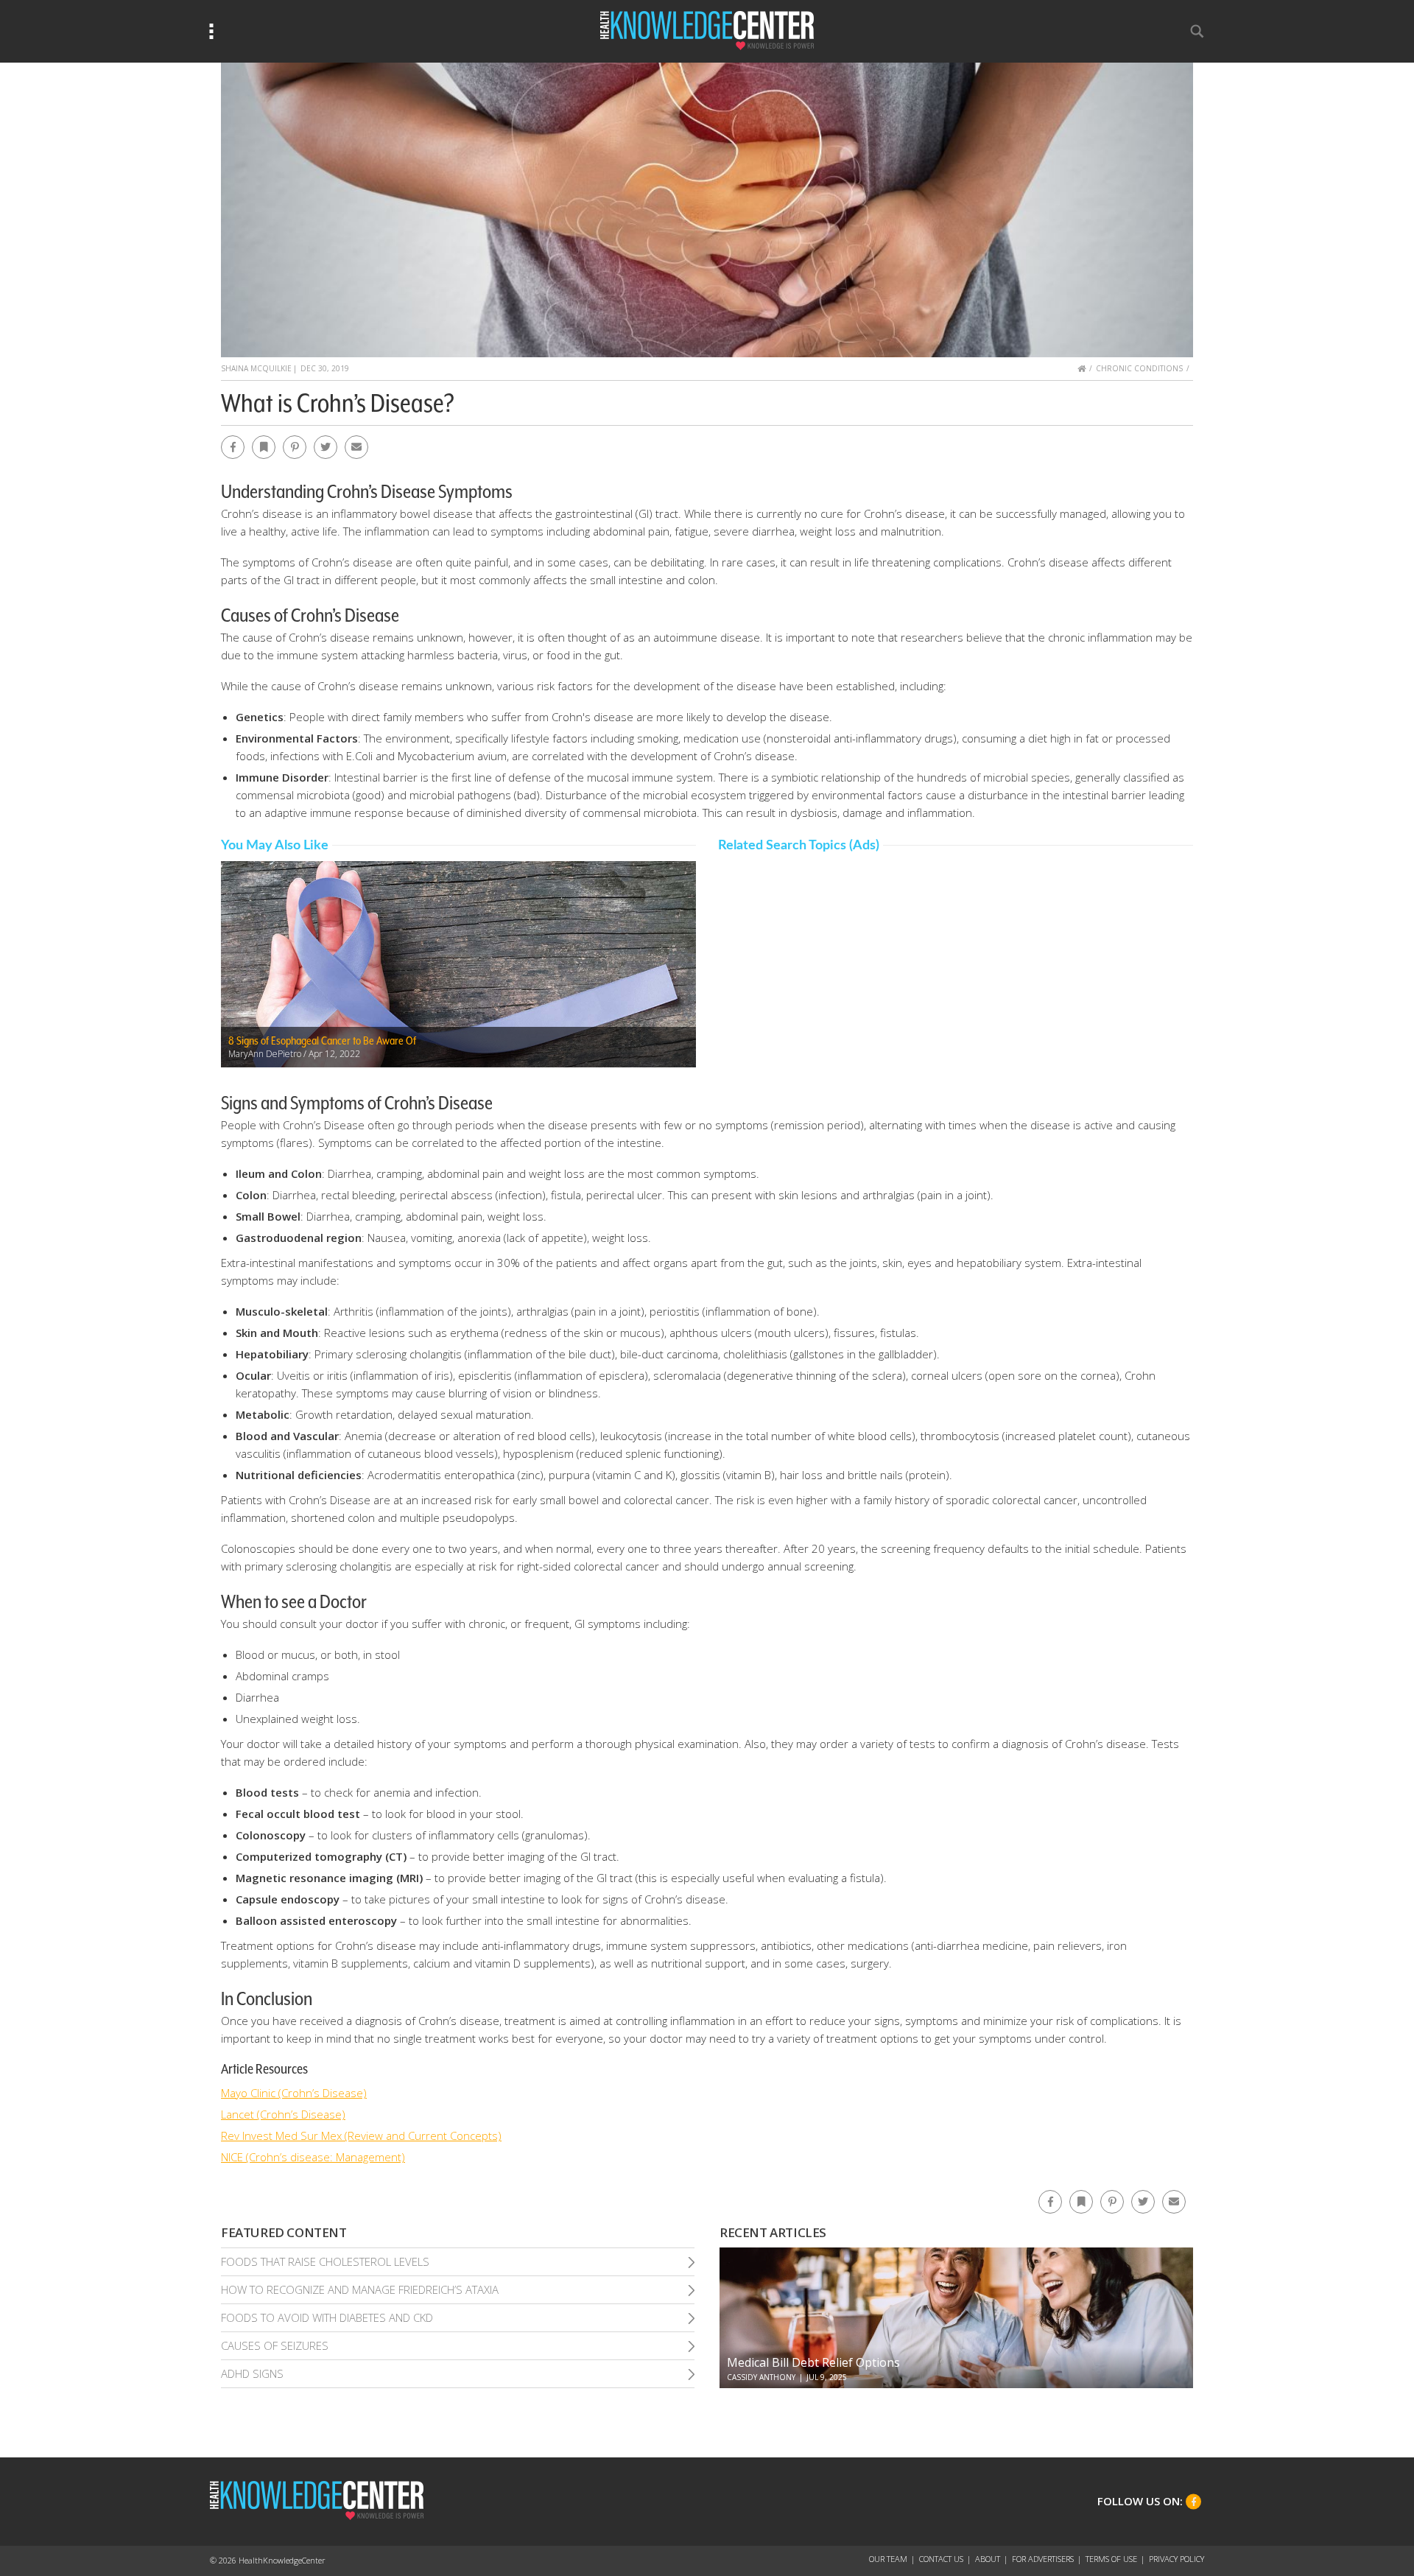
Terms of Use (1111, 2559)
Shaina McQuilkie (256, 368)
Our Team (888, 2559)
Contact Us (941, 2559)
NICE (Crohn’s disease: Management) (313, 2157)
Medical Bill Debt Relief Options (813, 2362)
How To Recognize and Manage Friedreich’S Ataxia (360, 2289)
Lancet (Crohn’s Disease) (283, 2114)
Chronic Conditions (1139, 368)
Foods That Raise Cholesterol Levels (325, 2261)
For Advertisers (1043, 2559)
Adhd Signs (252, 2373)
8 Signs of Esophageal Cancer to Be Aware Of (322, 1041)
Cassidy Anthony (761, 2377)
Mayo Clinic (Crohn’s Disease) (294, 2093)
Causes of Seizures (275, 2345)
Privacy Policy (1176, 2559)
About (988, 2559)
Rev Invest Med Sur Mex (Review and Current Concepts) (361, 2135)
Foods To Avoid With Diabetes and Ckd (327, 2317)
